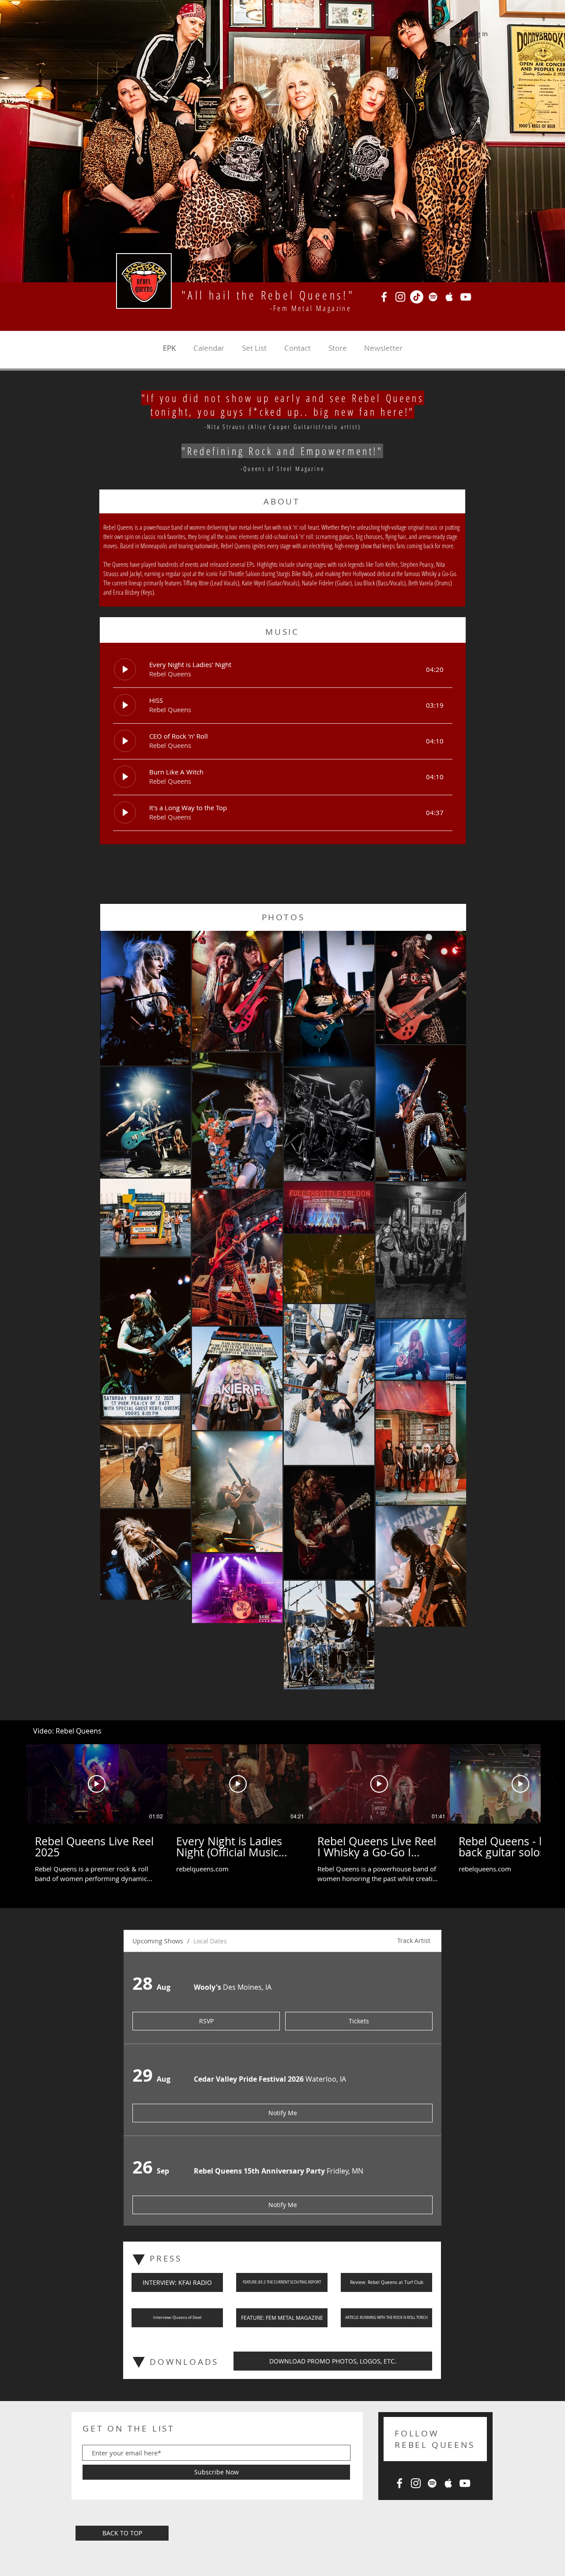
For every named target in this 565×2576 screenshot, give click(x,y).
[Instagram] (400, 297)
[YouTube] (466, 297)
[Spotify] (433, 297)
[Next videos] (553, 2092)
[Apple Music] (449, 297)
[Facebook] (384, 297)
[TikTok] (417, 297)
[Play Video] (97, 2094)
